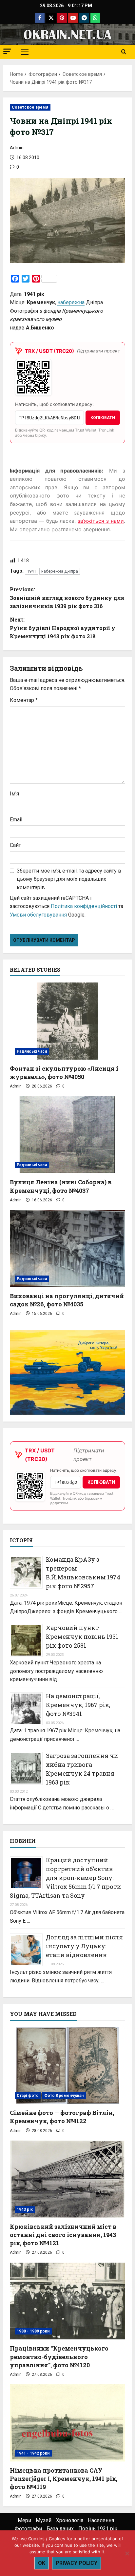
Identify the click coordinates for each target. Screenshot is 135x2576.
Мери (24, 2520)
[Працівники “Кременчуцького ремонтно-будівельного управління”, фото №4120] (67, 2301)
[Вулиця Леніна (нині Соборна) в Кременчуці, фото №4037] (67, 1135)
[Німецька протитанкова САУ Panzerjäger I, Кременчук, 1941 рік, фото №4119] (67, 2423)
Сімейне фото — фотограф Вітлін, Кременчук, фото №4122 (62, 2117)
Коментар (24, 700)
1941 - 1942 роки (33, 2453)
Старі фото (28, 2096)
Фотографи (28, 2529)
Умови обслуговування (38, 915)
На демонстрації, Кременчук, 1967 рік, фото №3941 (78, 1705)
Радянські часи (32, 1051)
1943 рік (25, 2209)
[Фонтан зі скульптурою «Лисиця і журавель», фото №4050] (67, 1021)
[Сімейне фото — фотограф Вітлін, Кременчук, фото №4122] (67, 2066)
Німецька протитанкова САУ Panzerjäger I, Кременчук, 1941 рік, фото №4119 (64, 2479)
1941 (31, 571)
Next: (63, 628)
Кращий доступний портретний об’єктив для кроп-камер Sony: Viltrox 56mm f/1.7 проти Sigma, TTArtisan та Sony (66, 1878)
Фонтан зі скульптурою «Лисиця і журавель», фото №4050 (64, 1073)
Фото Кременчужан (64, 2096)
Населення (101, 2520)
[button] (7, 51)
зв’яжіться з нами (101, 521)
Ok (42, 2563)
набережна (71, 302)
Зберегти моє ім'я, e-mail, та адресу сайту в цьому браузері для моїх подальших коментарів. (69, 879)
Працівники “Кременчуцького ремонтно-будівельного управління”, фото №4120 (59, 2356)
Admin (17, 148)
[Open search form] (124, 52)
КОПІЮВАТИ (103, 418)
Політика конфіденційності (84, 906)
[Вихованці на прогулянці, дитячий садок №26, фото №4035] (67, 1248)
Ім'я (14, 794)
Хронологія (70, 2520)
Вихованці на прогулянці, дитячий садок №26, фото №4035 (67, 1300)
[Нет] (127, 2553)
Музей (44, 2520)
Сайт (15, 845)
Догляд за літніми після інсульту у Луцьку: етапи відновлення (84, 1946)
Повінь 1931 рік (98, 2529)
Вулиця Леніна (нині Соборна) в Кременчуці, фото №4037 (61, 1186)
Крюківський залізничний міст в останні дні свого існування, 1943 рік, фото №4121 (63, 2235)
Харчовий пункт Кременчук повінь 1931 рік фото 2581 (82, 1636)
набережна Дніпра (60, 571)
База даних (60, 2529)
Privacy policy (77, 2563)
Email (16, 820)
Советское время (30, 107)
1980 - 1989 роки (33, 2331)
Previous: (67, 598)
